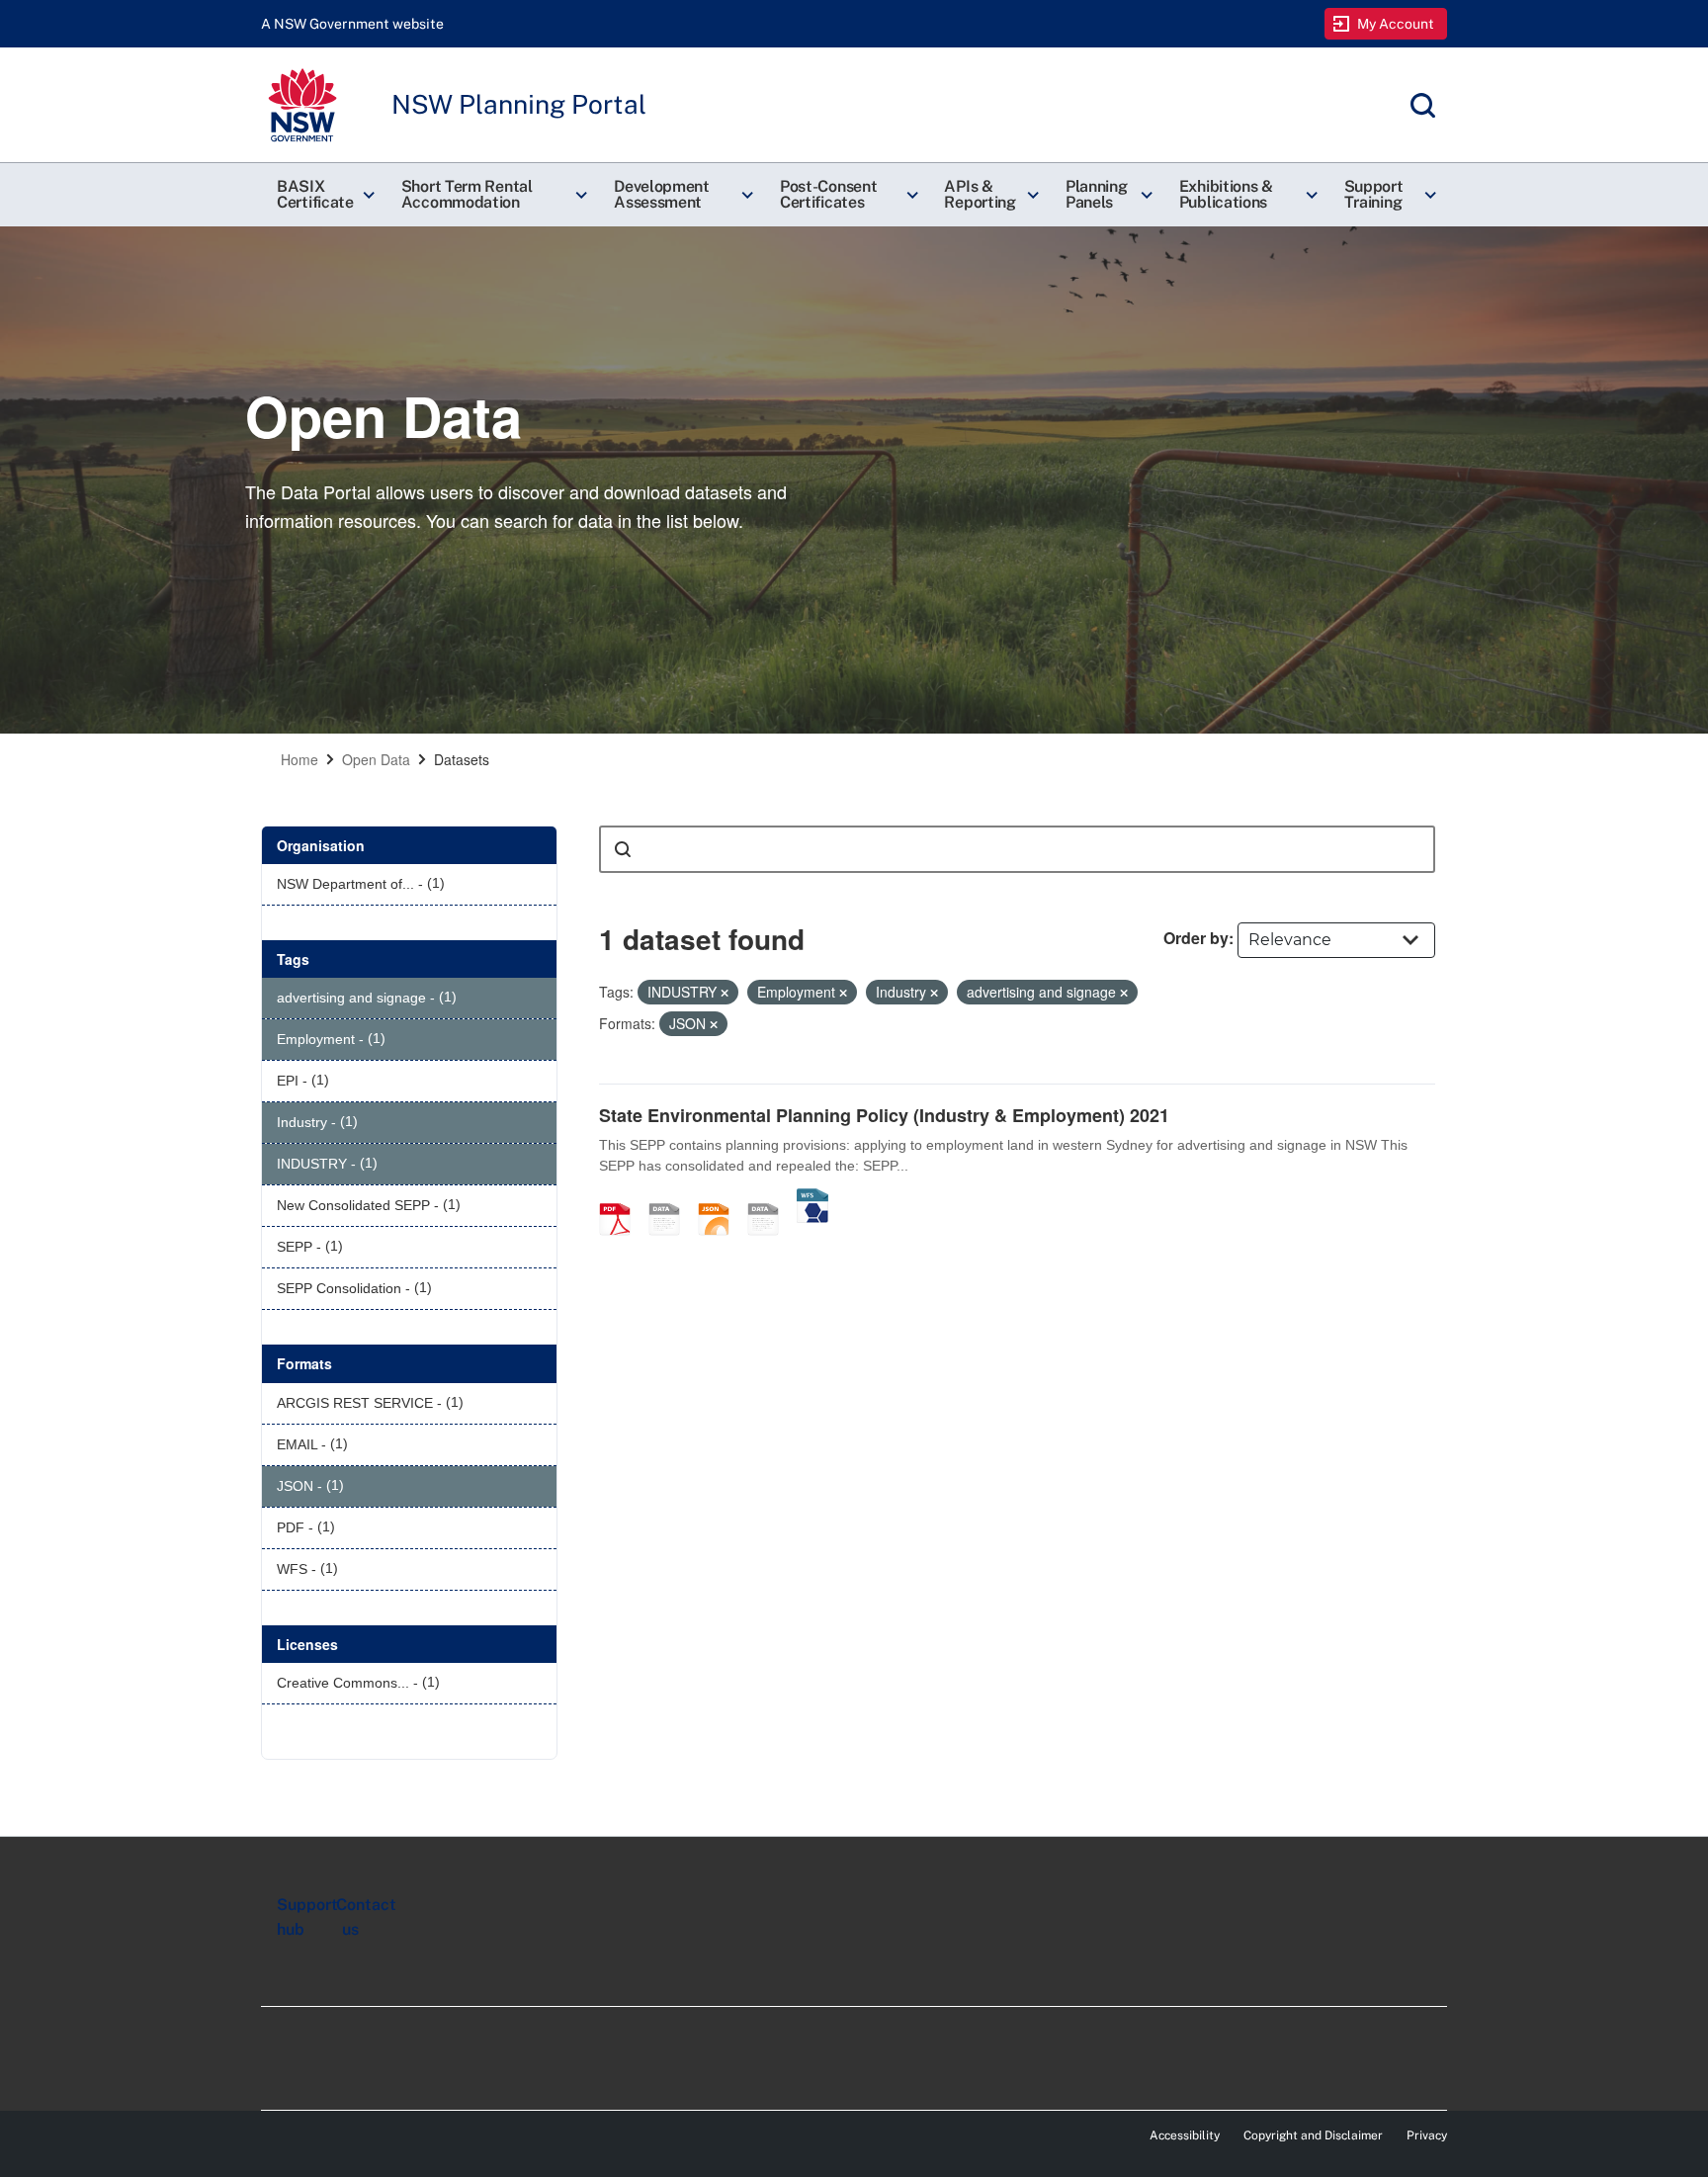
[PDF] (622, 1198)
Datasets (462, 759)
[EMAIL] (671, 1198)
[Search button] (623, 849)
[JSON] (721, 1198)
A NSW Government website (352, 24)
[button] (323, 195)
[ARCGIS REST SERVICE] (770, 1198)
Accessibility (1185, 2135)
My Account (1396, 24)
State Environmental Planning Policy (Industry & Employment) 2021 (884, 1115)
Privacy (1427, 2135)
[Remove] (725, 993)
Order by (1196, 938)
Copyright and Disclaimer (1313, 2135)
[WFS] (812, 1198)
